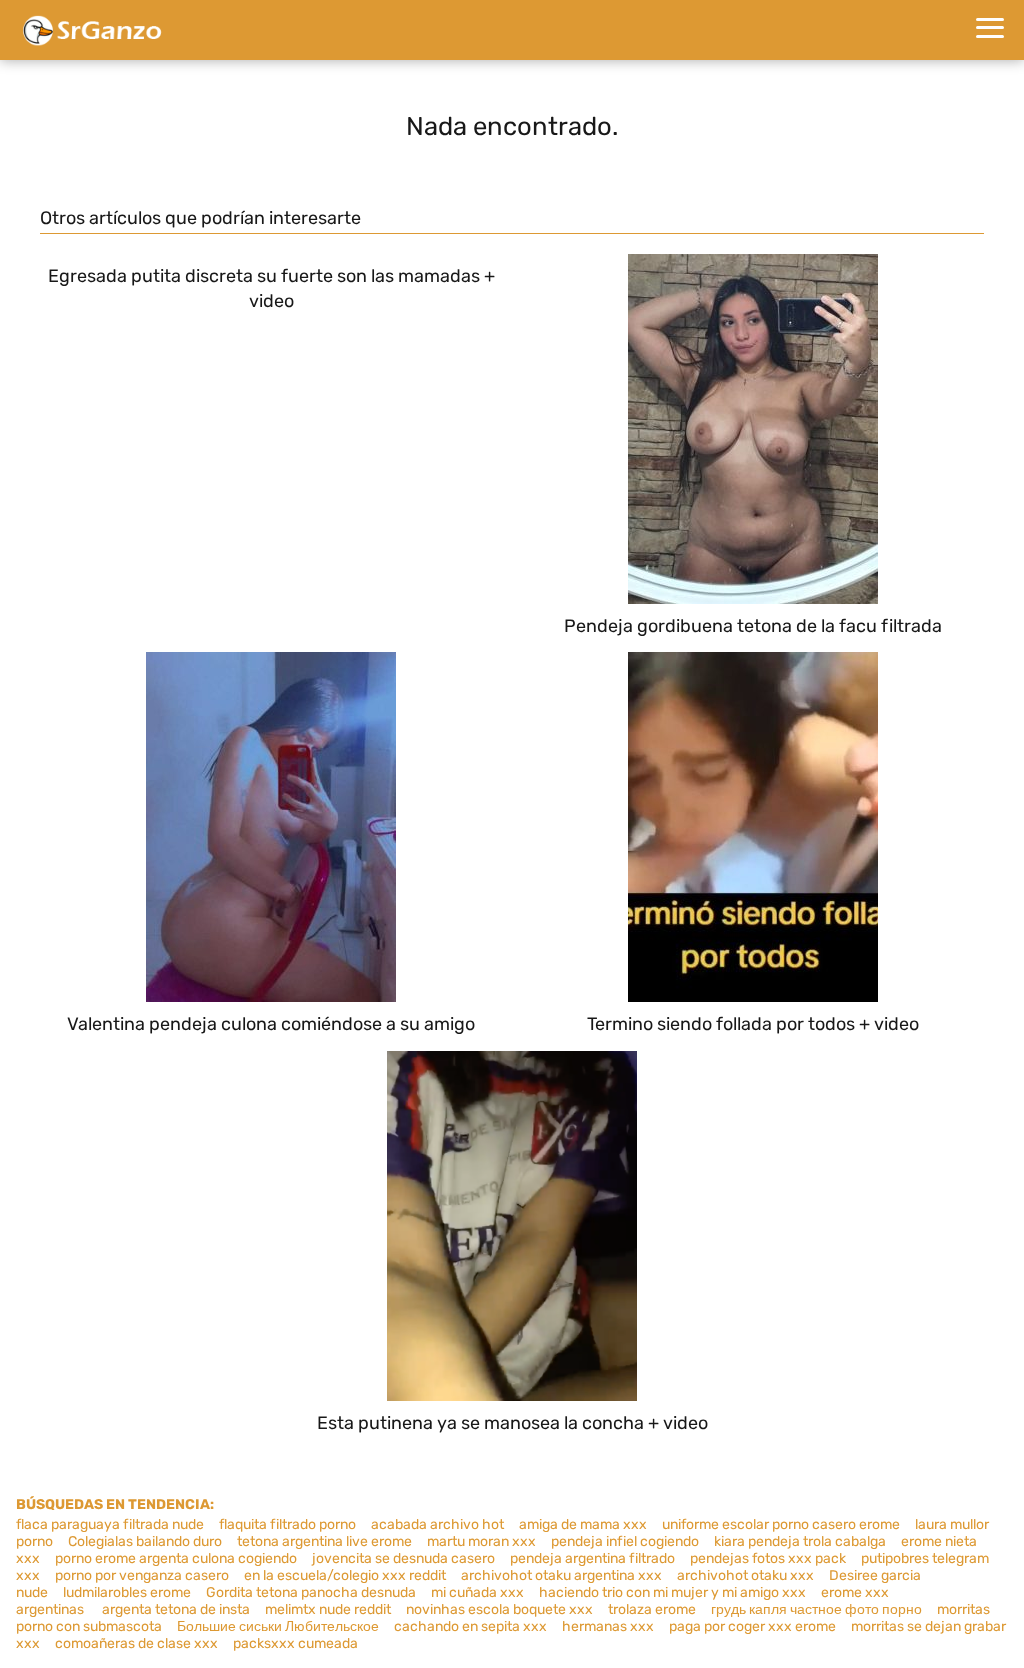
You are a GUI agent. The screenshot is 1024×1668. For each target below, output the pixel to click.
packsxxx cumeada (295, 1643)
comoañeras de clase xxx (136, 1643)
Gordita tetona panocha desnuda (311, 1592)
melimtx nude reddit (328, 1609)
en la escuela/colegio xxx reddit (345, 1575)
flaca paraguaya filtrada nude (110, 1524)
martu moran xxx (481, 1541)
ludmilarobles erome (127, 1592)
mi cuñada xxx (477, 1592)
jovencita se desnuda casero (403, 1558)
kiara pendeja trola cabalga (800, 1541)
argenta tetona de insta (176, 1609)
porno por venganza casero (142, 1575)
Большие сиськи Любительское (278, 1626)
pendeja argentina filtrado (592, 1558)
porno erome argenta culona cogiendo (176, 1558)
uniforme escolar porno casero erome (781, 1524)
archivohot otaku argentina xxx (561, 1575)
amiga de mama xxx (583, 1524)
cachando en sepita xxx (470, 1626)
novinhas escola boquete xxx (499, 1609)
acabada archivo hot (437, 1524)
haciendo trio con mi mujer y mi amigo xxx (672, 1592)
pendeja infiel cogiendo (625, 1541)
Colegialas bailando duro (145, 1541)
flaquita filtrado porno (287, 1524)
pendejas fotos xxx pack (768, 1558)
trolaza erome (652, 1609)
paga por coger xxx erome (752, 1626)
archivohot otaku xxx (745, 1575)
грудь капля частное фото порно (816, 1609)
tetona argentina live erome (324, 1541)
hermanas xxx (608, 1626)
